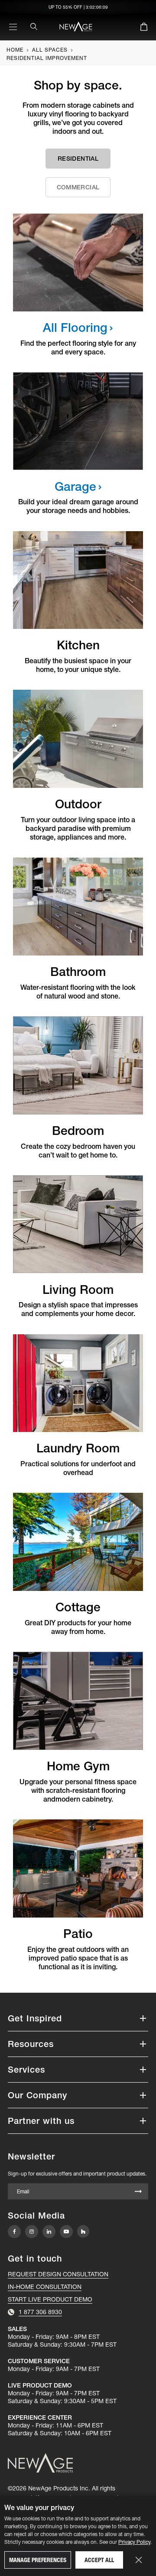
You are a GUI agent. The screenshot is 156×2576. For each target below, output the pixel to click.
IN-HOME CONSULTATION (45, 2287)
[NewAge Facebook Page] (14, 2232)
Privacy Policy (134, 2542)
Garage (75, 486)
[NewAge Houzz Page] (83, 2231)
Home (15, 50)
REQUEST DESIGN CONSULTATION (58, 2274)
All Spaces (50, 50)
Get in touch (35, 2259)
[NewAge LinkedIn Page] (49, 2232)
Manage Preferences (38, 2560)
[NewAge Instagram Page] (32, 2232)
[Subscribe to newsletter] (138, 2192)
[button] (78, 2018)
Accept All (99, 2560)
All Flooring (75, 327)
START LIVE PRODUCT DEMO (50, 2299)
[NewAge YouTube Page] (66, 2232)
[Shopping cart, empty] (144, 28)
